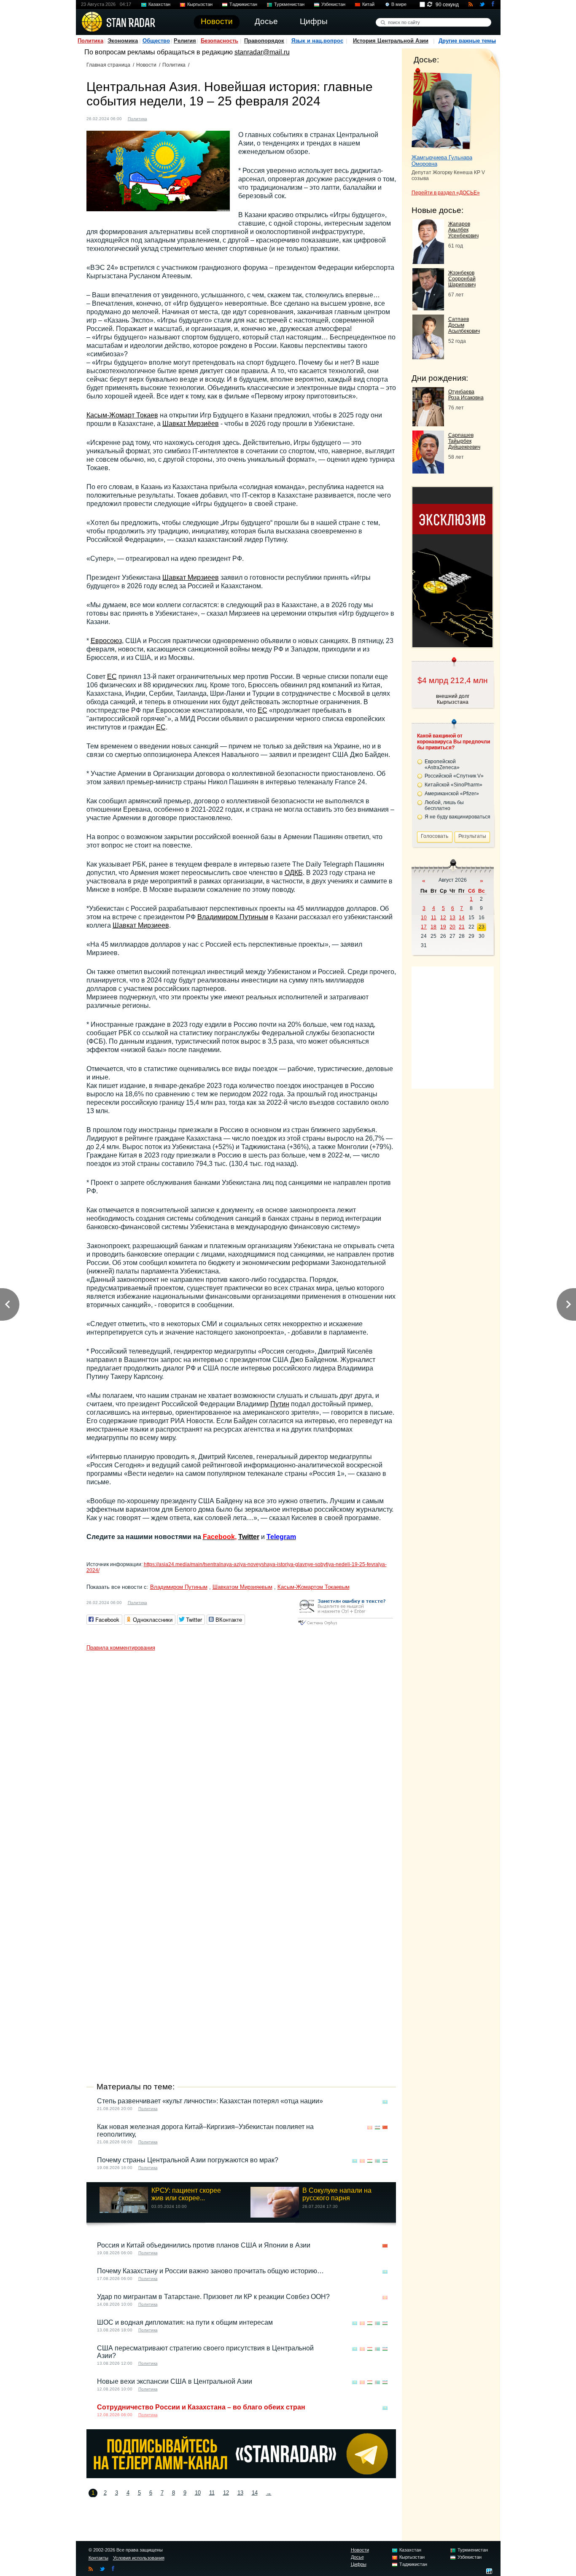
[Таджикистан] (175, 118)
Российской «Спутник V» (454, 776)
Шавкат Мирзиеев (191, 577)
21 (462, 927)
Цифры (359, 2564)
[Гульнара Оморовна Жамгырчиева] (442, 109)
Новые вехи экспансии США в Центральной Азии (175, 2381)
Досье (357, 2557)
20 (452, 927)
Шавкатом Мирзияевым (242, 1587)
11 (212, 2493)
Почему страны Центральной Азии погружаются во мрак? (188, 2160)
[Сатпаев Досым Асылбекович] (428, 357)
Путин (280, 1404)
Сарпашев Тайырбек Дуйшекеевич (464, 441)
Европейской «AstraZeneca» (442, 764)
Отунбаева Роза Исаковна (466, 395)
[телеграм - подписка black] (241, 2476)
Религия (185, 41)
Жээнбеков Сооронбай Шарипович (462, 279)
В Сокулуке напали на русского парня (337, 2194)
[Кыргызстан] (167, 118)
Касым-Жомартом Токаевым (314, 1587)
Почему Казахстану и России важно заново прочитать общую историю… (210, 2271)
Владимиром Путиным (233, 917)
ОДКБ (294, 873)
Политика (90, 41)
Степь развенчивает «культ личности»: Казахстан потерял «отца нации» (210, 2101)
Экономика (123, 41)
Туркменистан (289, 4)
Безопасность (219, 41)
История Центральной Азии (391, 41)
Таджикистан (243, 4)
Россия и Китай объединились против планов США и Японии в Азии (204, 2245)
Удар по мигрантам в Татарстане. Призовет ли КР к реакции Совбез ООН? (213, 2297)
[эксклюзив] (452, 645)
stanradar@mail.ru (262, 52)
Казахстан (159, 4)
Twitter (249, 1537)
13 (240, 2493)
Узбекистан (333, 4)
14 (255, 2493)
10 (198, 2493)
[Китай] (385, 2128)
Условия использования (139, 2558)
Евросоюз (106, 641)
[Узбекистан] (191, 118)
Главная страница (108, 65)
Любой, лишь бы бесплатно (444, 805)
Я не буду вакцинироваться (458, 817)
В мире (399, 4)
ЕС (112, 677)
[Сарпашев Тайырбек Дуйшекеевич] (428, 471)
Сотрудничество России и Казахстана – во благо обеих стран (201, 2407)
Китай (368, 4)
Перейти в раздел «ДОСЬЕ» (446, 193)
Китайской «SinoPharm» (454, 785)
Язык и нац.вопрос (317, 41)
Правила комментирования (121, 1648)
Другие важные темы (467, 41)
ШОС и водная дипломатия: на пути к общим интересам (185, 2322)
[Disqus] (241, 1760)
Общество (156, 41)
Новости (146, 65)
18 (433, 927)
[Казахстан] (159, 118)
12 (226, 2493)
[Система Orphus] (345, 1626)
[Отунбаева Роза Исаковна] (428, 424)
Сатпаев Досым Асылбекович (464, 325)
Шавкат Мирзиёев (191, 424)
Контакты (98, 2558)
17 (424, 927)
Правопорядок (264, 41)
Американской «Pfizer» (452, 794)
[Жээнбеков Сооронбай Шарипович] (428, 308)
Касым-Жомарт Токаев (122, 415)
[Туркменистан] (183, 118)
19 (443, 927)
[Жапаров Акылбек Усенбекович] (428, 262)
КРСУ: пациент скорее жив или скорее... (186, 2194)
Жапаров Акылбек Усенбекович (463, 230)
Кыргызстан (200, 4)
